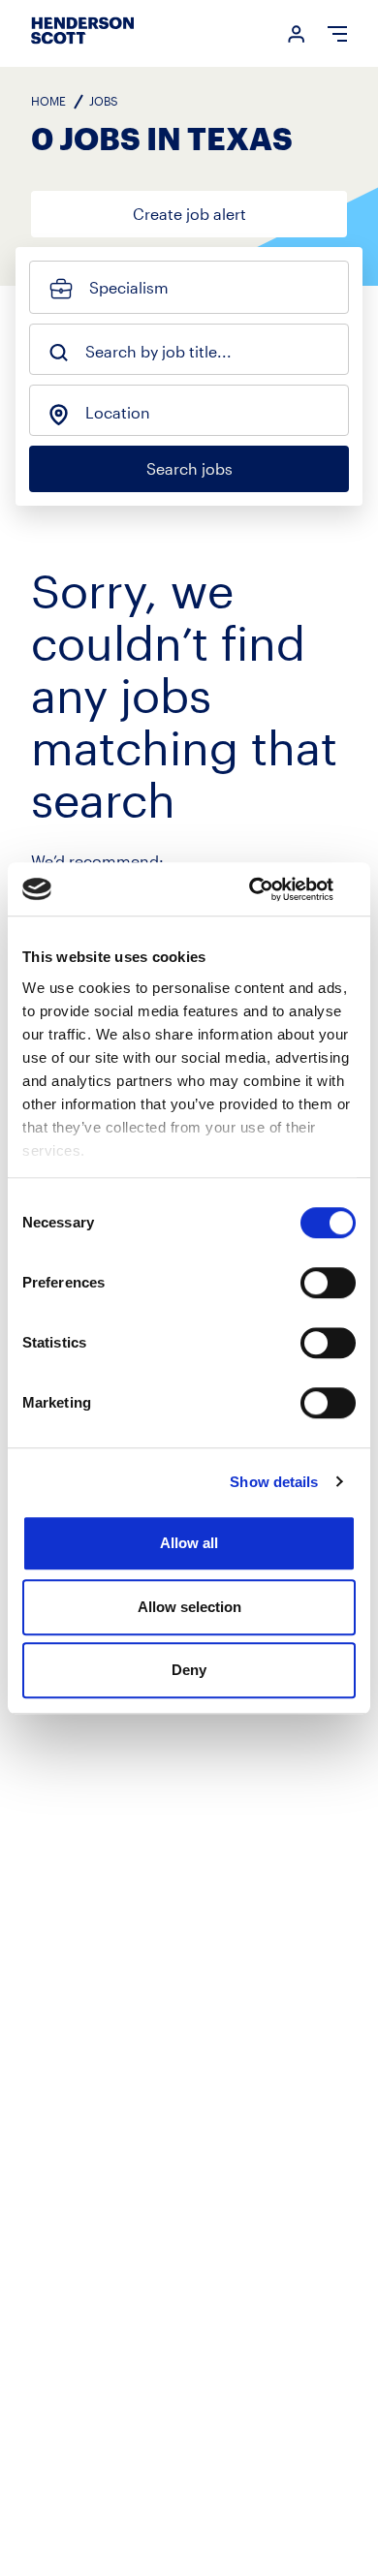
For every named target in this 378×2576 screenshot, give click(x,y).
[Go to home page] (82, 43)
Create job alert (189, 214)
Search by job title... (158, 352)
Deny (189, 1670)
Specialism (129, 287)
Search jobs (189, 468)
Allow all (189, 1543)
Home (48, 101)
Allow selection (189, 1607)
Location (118, 413)
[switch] (328, 1283)
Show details (274, 1482)
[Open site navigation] (328, 34)
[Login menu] (289, 34)
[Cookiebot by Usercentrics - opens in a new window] (272, 889)
